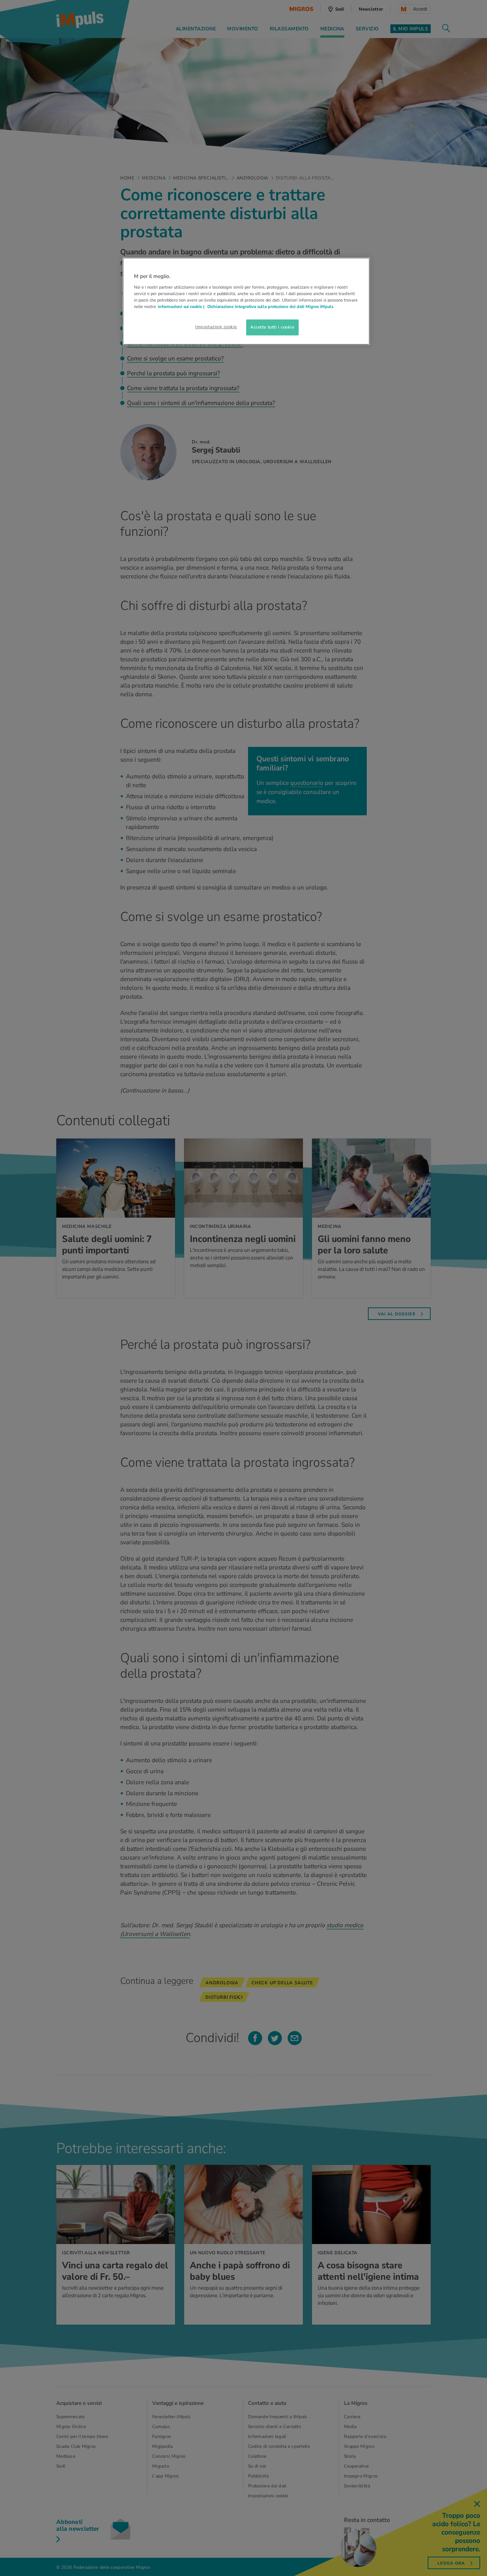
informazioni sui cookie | (182, 307)
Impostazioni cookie (216, 327)
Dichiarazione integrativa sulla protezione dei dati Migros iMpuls (270, 307)
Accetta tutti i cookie (272, 327)
